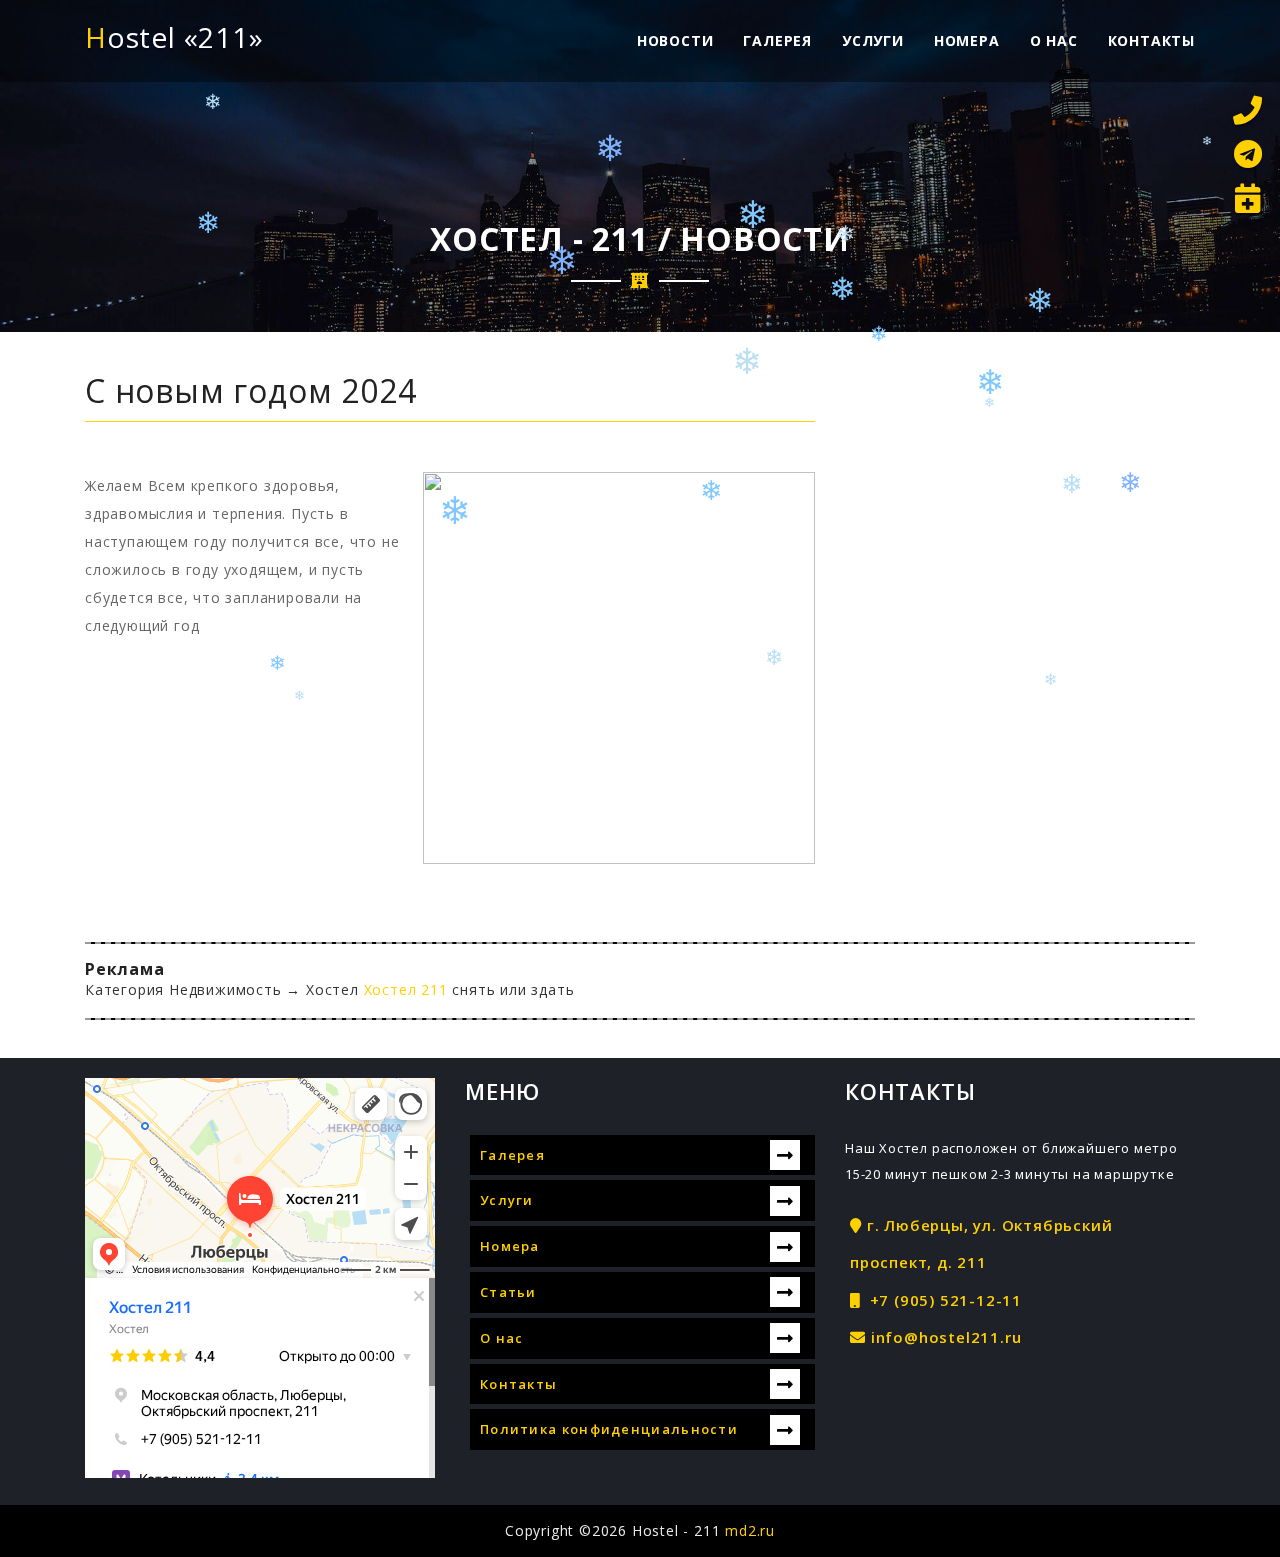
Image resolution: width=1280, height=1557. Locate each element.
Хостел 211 (408, 989)
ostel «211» (174, 37)
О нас (1054, 40)
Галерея (777, 40)
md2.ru (750, 1530)
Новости (675, 40)
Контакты (1151, 40)
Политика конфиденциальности (609, 1429)
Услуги (873, 40)
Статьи (508, 1292)
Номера (967, 40)
